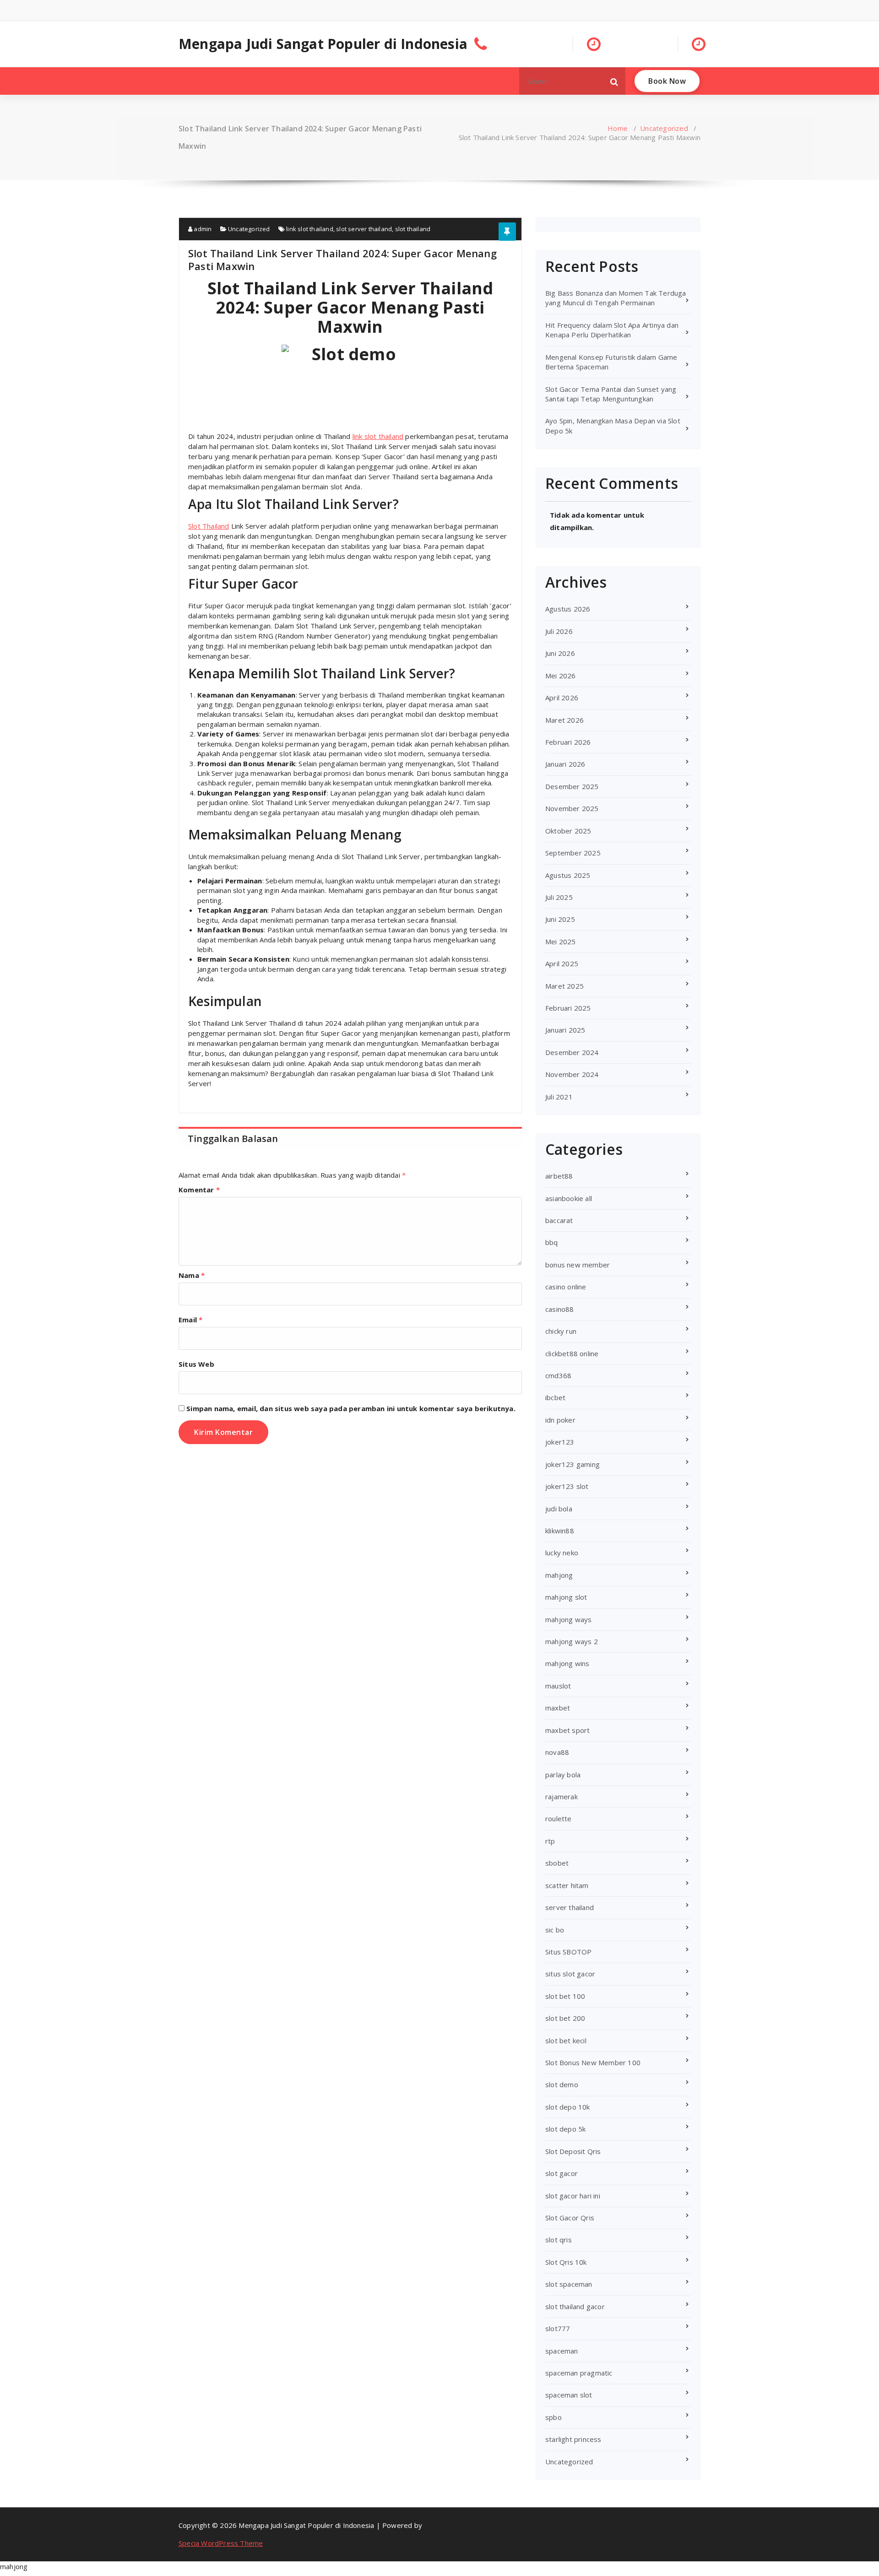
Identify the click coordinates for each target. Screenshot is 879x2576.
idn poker (560, 1420)
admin (202, 229)
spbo (553, 2417)
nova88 (557, 1752)
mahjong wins (567, 1663)
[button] (614, 81)
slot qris (559, 2240)
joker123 (560, 1442)
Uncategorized (664, 128)
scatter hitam (567, 1885)
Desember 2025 (572, 786)
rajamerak (562, 1797)
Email (190, 1320)
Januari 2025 (565, 1030)
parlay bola (563, 1775)
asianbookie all (569, 1198)
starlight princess (573, 2439)
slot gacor (562, 2173)
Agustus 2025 (568, 875)
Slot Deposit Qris (573, 2151)
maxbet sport (567, 1730)
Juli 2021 (559, 1097)
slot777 (558, 2328)
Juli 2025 (559, 897)
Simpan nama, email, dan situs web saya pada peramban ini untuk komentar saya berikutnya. (351, 1408)
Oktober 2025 (568, 831)
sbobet (557, 1863)
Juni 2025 (560, 919)
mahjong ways (568, 1619)
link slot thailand (310, 229)
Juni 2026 (560, 653)
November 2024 (572, 1074)
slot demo (562, 2084)
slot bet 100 (565, 1996)
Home (618, 128)
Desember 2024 (572, 1052)
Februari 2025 (568, 1008)
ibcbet (555, 1397)
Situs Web (196, 1364)
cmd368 (558, 1375)
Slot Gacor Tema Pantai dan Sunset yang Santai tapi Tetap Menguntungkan (611, 394)
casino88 (560, 1309)
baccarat (559, 1220)
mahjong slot (566, 1597)
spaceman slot (569, 2395)
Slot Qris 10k (566, 2262)
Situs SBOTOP (568, 1952)
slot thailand (413, 229)
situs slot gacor (570, 1974)
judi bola (559, 1509)
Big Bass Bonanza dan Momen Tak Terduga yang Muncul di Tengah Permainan (616, 298)
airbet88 (559, 1176)
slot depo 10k (568, 2107)
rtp (550, 1841)
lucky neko (562, 1553)
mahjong (559, 1575)
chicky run (561, 1331)
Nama (192, 1275)
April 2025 (562, 963)
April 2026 (562, 698)
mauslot (558, 1686)
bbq (552, 1242)
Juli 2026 (559, 631)
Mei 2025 (561, 942)
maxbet (558, 1708)
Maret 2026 (564, 720)
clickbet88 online (572, 1353)
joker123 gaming (572, 1464)
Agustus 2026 (568, 609)
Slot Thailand (209, 526)
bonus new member (578, 1265)
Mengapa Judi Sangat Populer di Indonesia (323, 44)
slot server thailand (364, 229)
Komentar (199, 1190)
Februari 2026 (568, 742)
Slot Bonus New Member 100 (593, 2062)
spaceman (562, 2351)
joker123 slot (567, 1486)
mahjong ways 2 (572, 1641)
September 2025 (573, 853)
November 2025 (572, 808)
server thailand (570, 1907)
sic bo (555, 1930)
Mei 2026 (561, 676)
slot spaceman (569, 2284)
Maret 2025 (564, 986)
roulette (559, 1818)
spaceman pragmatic (579, 2373)
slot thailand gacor (575, 2306)
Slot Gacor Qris (570, 2218)
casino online (566, 1287)
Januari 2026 (565, 764)
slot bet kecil (566, 2040)
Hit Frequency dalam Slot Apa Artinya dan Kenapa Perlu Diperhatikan (612, 330)
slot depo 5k (565, 2129)
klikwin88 (560, 1531)
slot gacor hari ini (573, 2196)
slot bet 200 (565, 2018)
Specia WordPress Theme (221, 2543)
